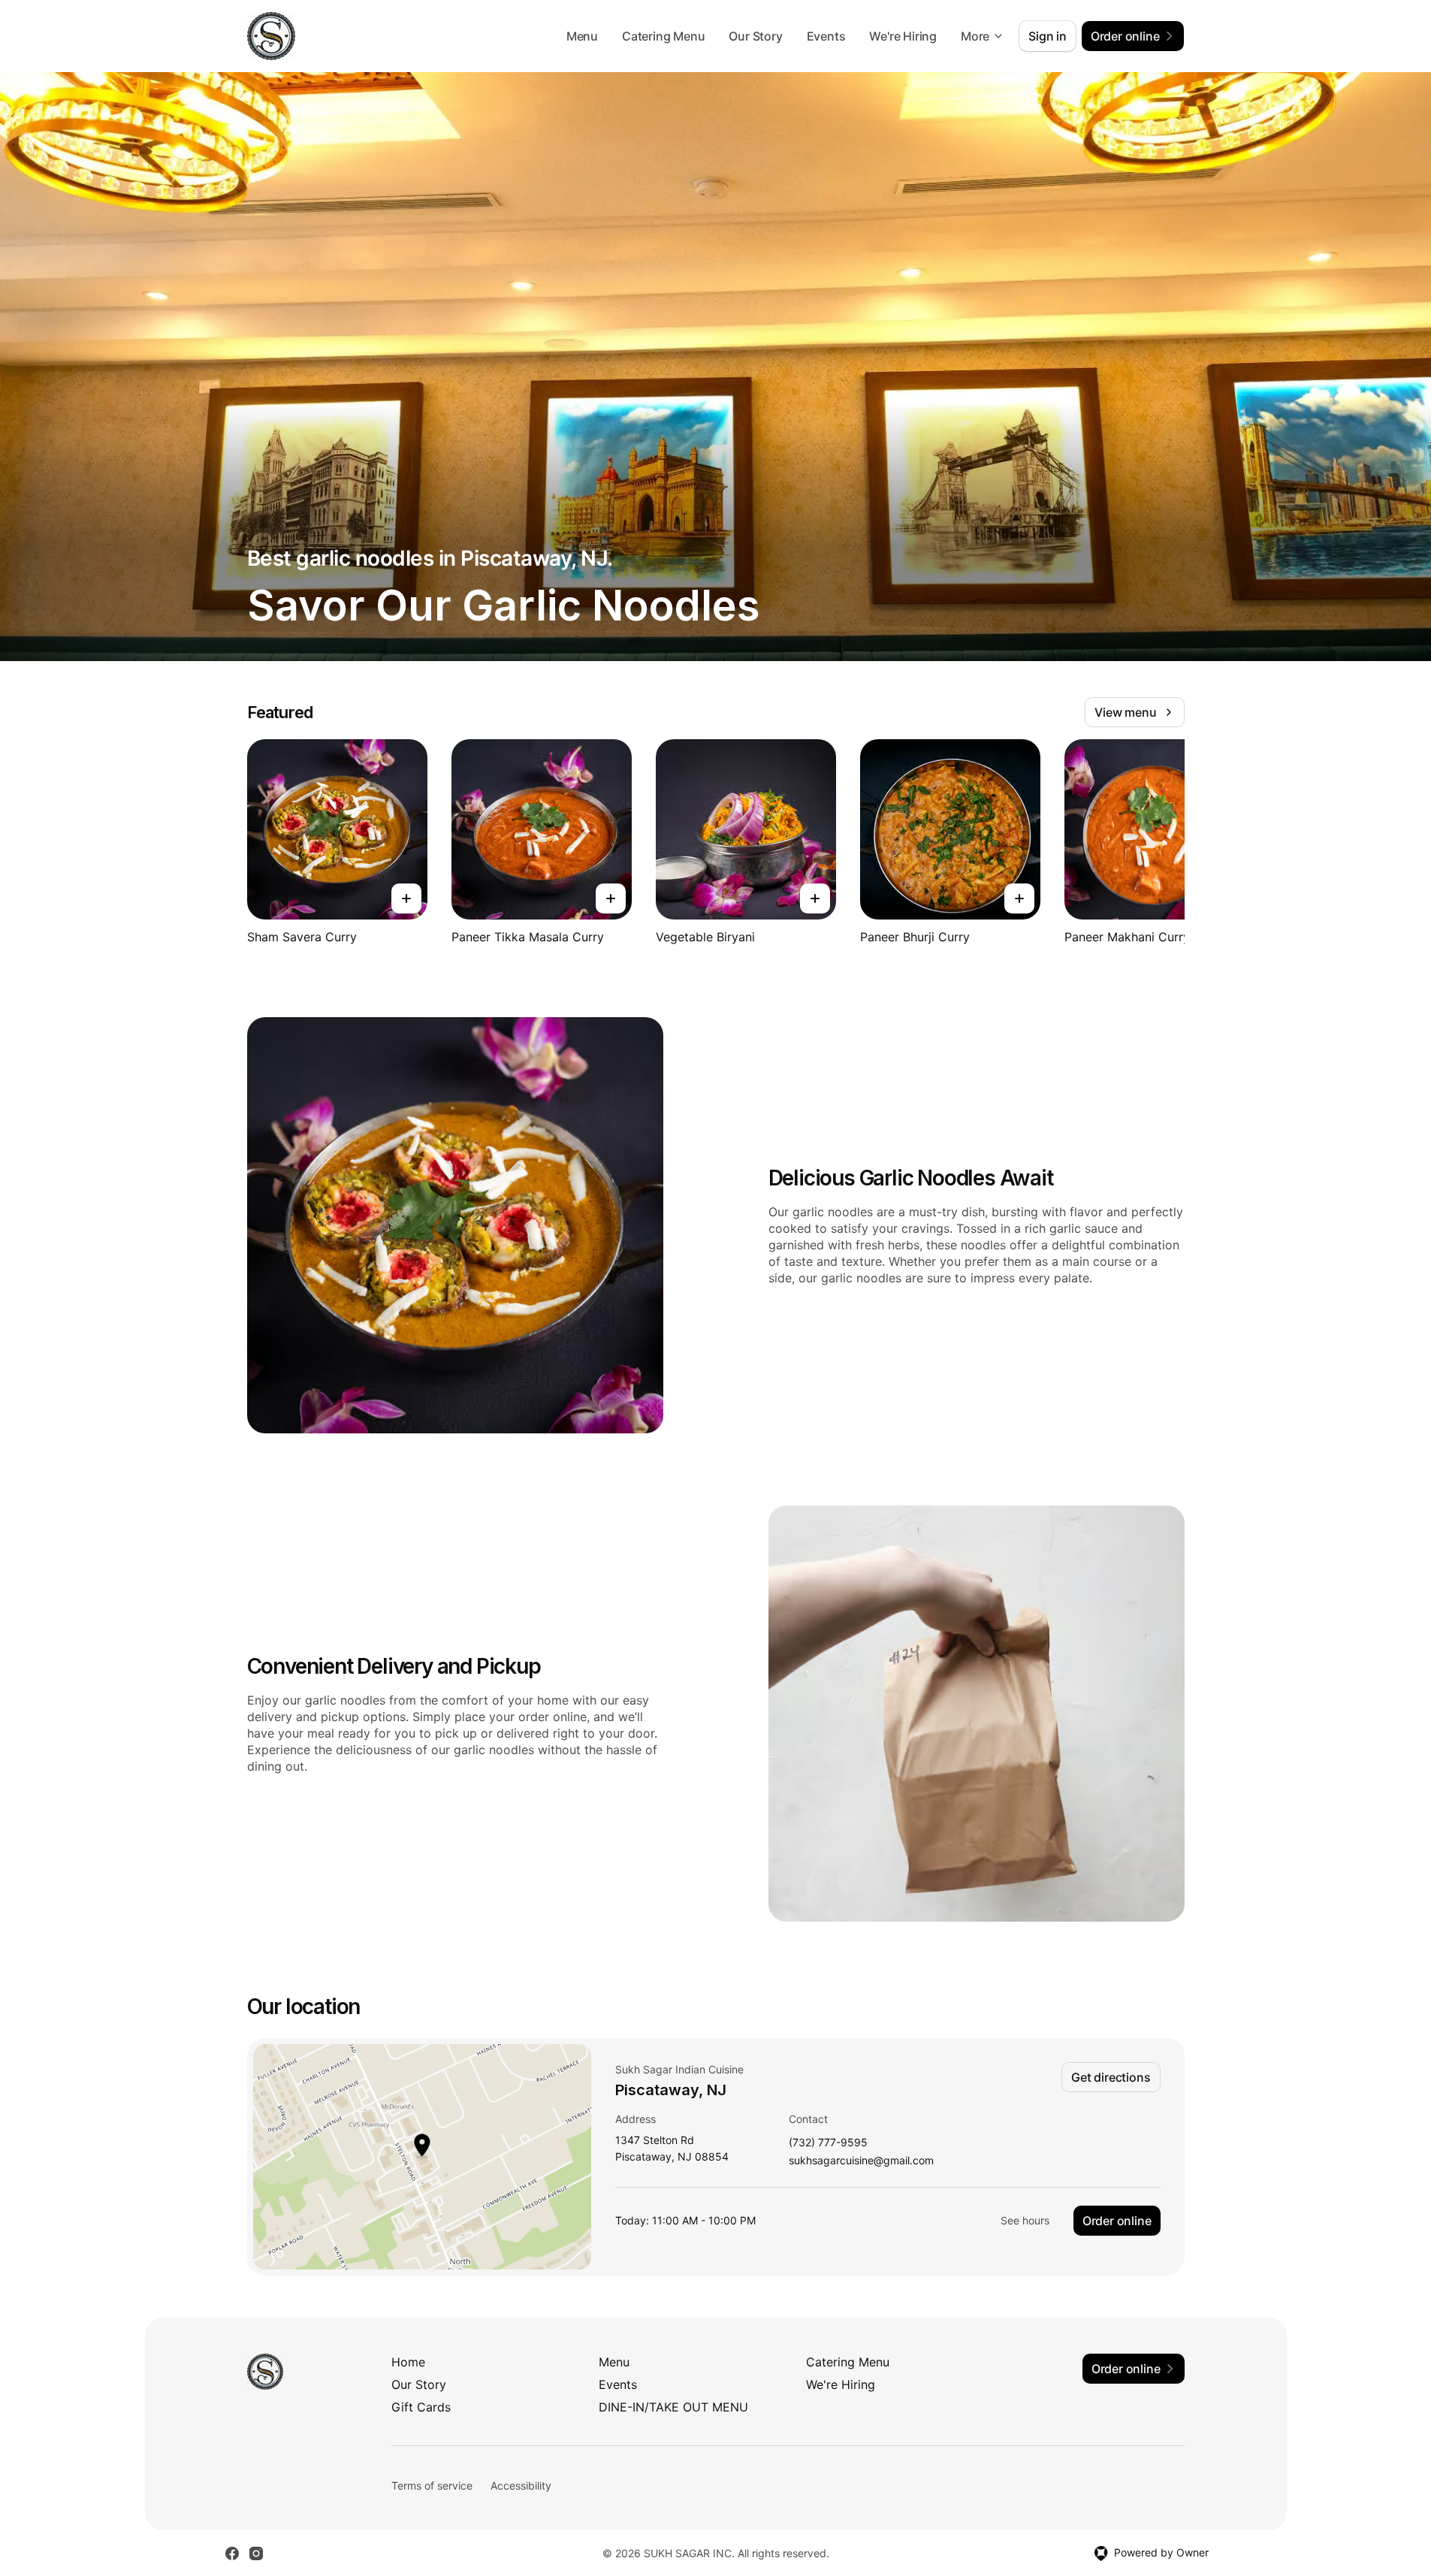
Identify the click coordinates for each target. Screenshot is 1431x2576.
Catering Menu (663, 36)
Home (408, 2362)
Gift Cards (421, 2407)
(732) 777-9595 (828, 2143)
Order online (1117, 2221)
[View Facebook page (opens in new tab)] (232, 2553)
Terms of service (432, 2485)
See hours (1025, 2220)
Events (826, 36)
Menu (582, 36)
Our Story (755, 36)
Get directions (1111, 2077)
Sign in (1048, 36)
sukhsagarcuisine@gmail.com (861, 2161)
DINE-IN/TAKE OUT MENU (673, 2407)
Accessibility (521, 2485)
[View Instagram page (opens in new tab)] (256, 2553)
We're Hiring (903, 36)
